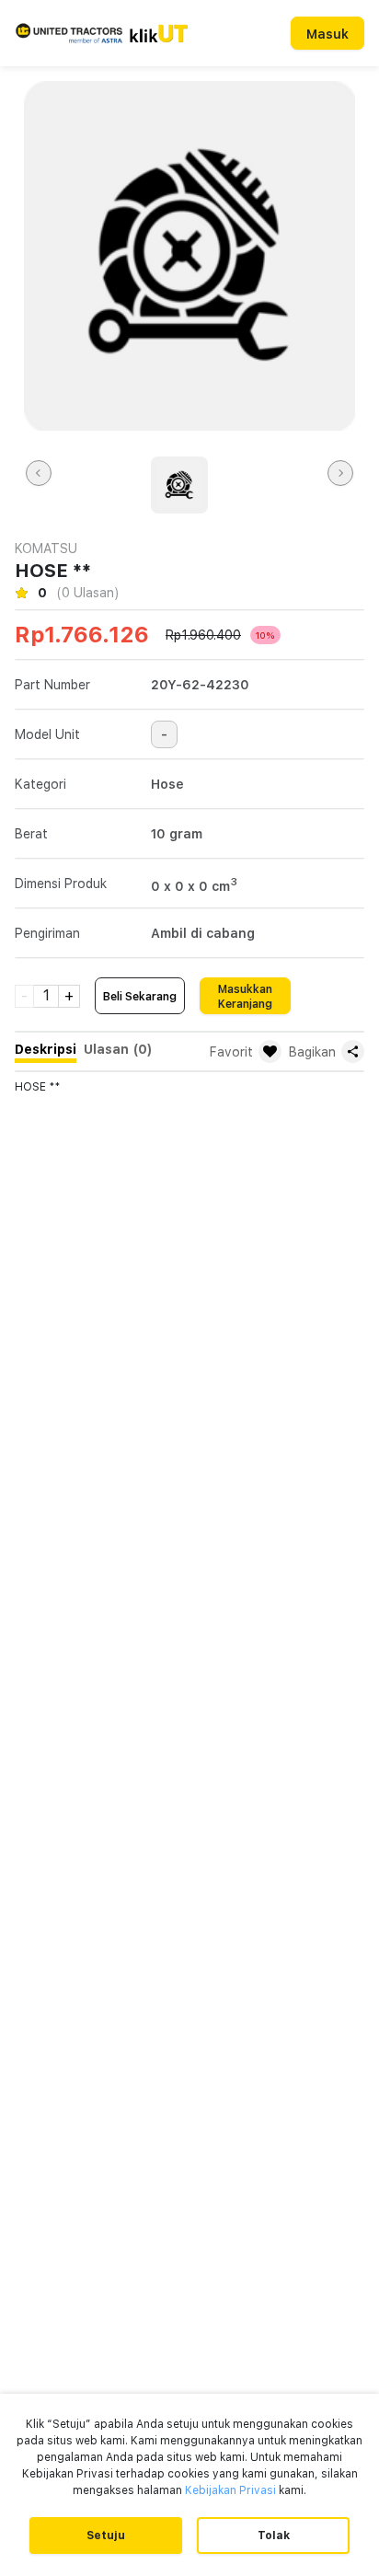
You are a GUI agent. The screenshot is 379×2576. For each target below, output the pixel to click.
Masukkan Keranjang (245, 997)
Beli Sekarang (140, 997)
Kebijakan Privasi (230, 2490)
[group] (179, 485)
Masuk (327, 34)
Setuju (106, 2536)
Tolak (274, 2536)
